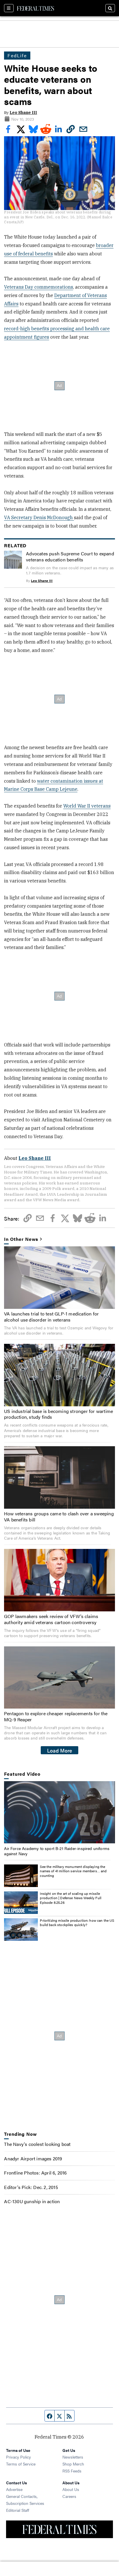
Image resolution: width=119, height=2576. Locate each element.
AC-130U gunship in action (32, 2201)
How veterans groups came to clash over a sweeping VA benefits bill (59, 1517)
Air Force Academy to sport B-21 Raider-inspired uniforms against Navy (57, 1851)
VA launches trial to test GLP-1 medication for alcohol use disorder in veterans (51, 1317)
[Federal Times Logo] (36, 8)
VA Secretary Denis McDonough (39, 517)
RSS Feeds (72, 2471)
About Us (71, 2489)
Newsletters (73, 2457)
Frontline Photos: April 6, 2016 (35, 2173)
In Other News (21, 1239)
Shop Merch (73, 2464)
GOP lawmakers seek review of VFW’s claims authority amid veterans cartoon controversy (51, 1619)
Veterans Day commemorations (39, 287)
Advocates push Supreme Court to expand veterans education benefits (70, 557)
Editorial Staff (18, 2510)
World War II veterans (87, 806)
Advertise (14, 2489)
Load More (60, 1750)
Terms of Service (21, 2464)
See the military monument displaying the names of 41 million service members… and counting (73, 1871)
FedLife (17, 55)
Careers (69, 2496)
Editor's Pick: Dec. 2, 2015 (31, 2187)
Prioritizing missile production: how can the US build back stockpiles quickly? (77, 1923)
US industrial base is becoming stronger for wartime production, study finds (58, 1414)
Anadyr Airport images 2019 (33, 2158)
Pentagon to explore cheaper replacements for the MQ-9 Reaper (56, 1716)
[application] (59, 1812)
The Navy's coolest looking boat (37, 2144)
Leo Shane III (23, 113)
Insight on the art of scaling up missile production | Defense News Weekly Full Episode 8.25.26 (71, 1898)
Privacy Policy (18, 2457)
